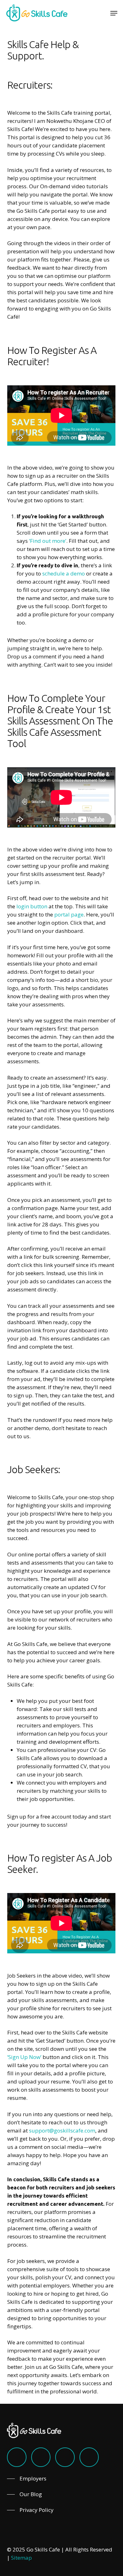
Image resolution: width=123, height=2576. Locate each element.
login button (32, 906)
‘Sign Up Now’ (24, 2057)
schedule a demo (64, 573)
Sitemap (21, 2558)
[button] (114, 13)
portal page (69, 914)
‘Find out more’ (48, 541)
